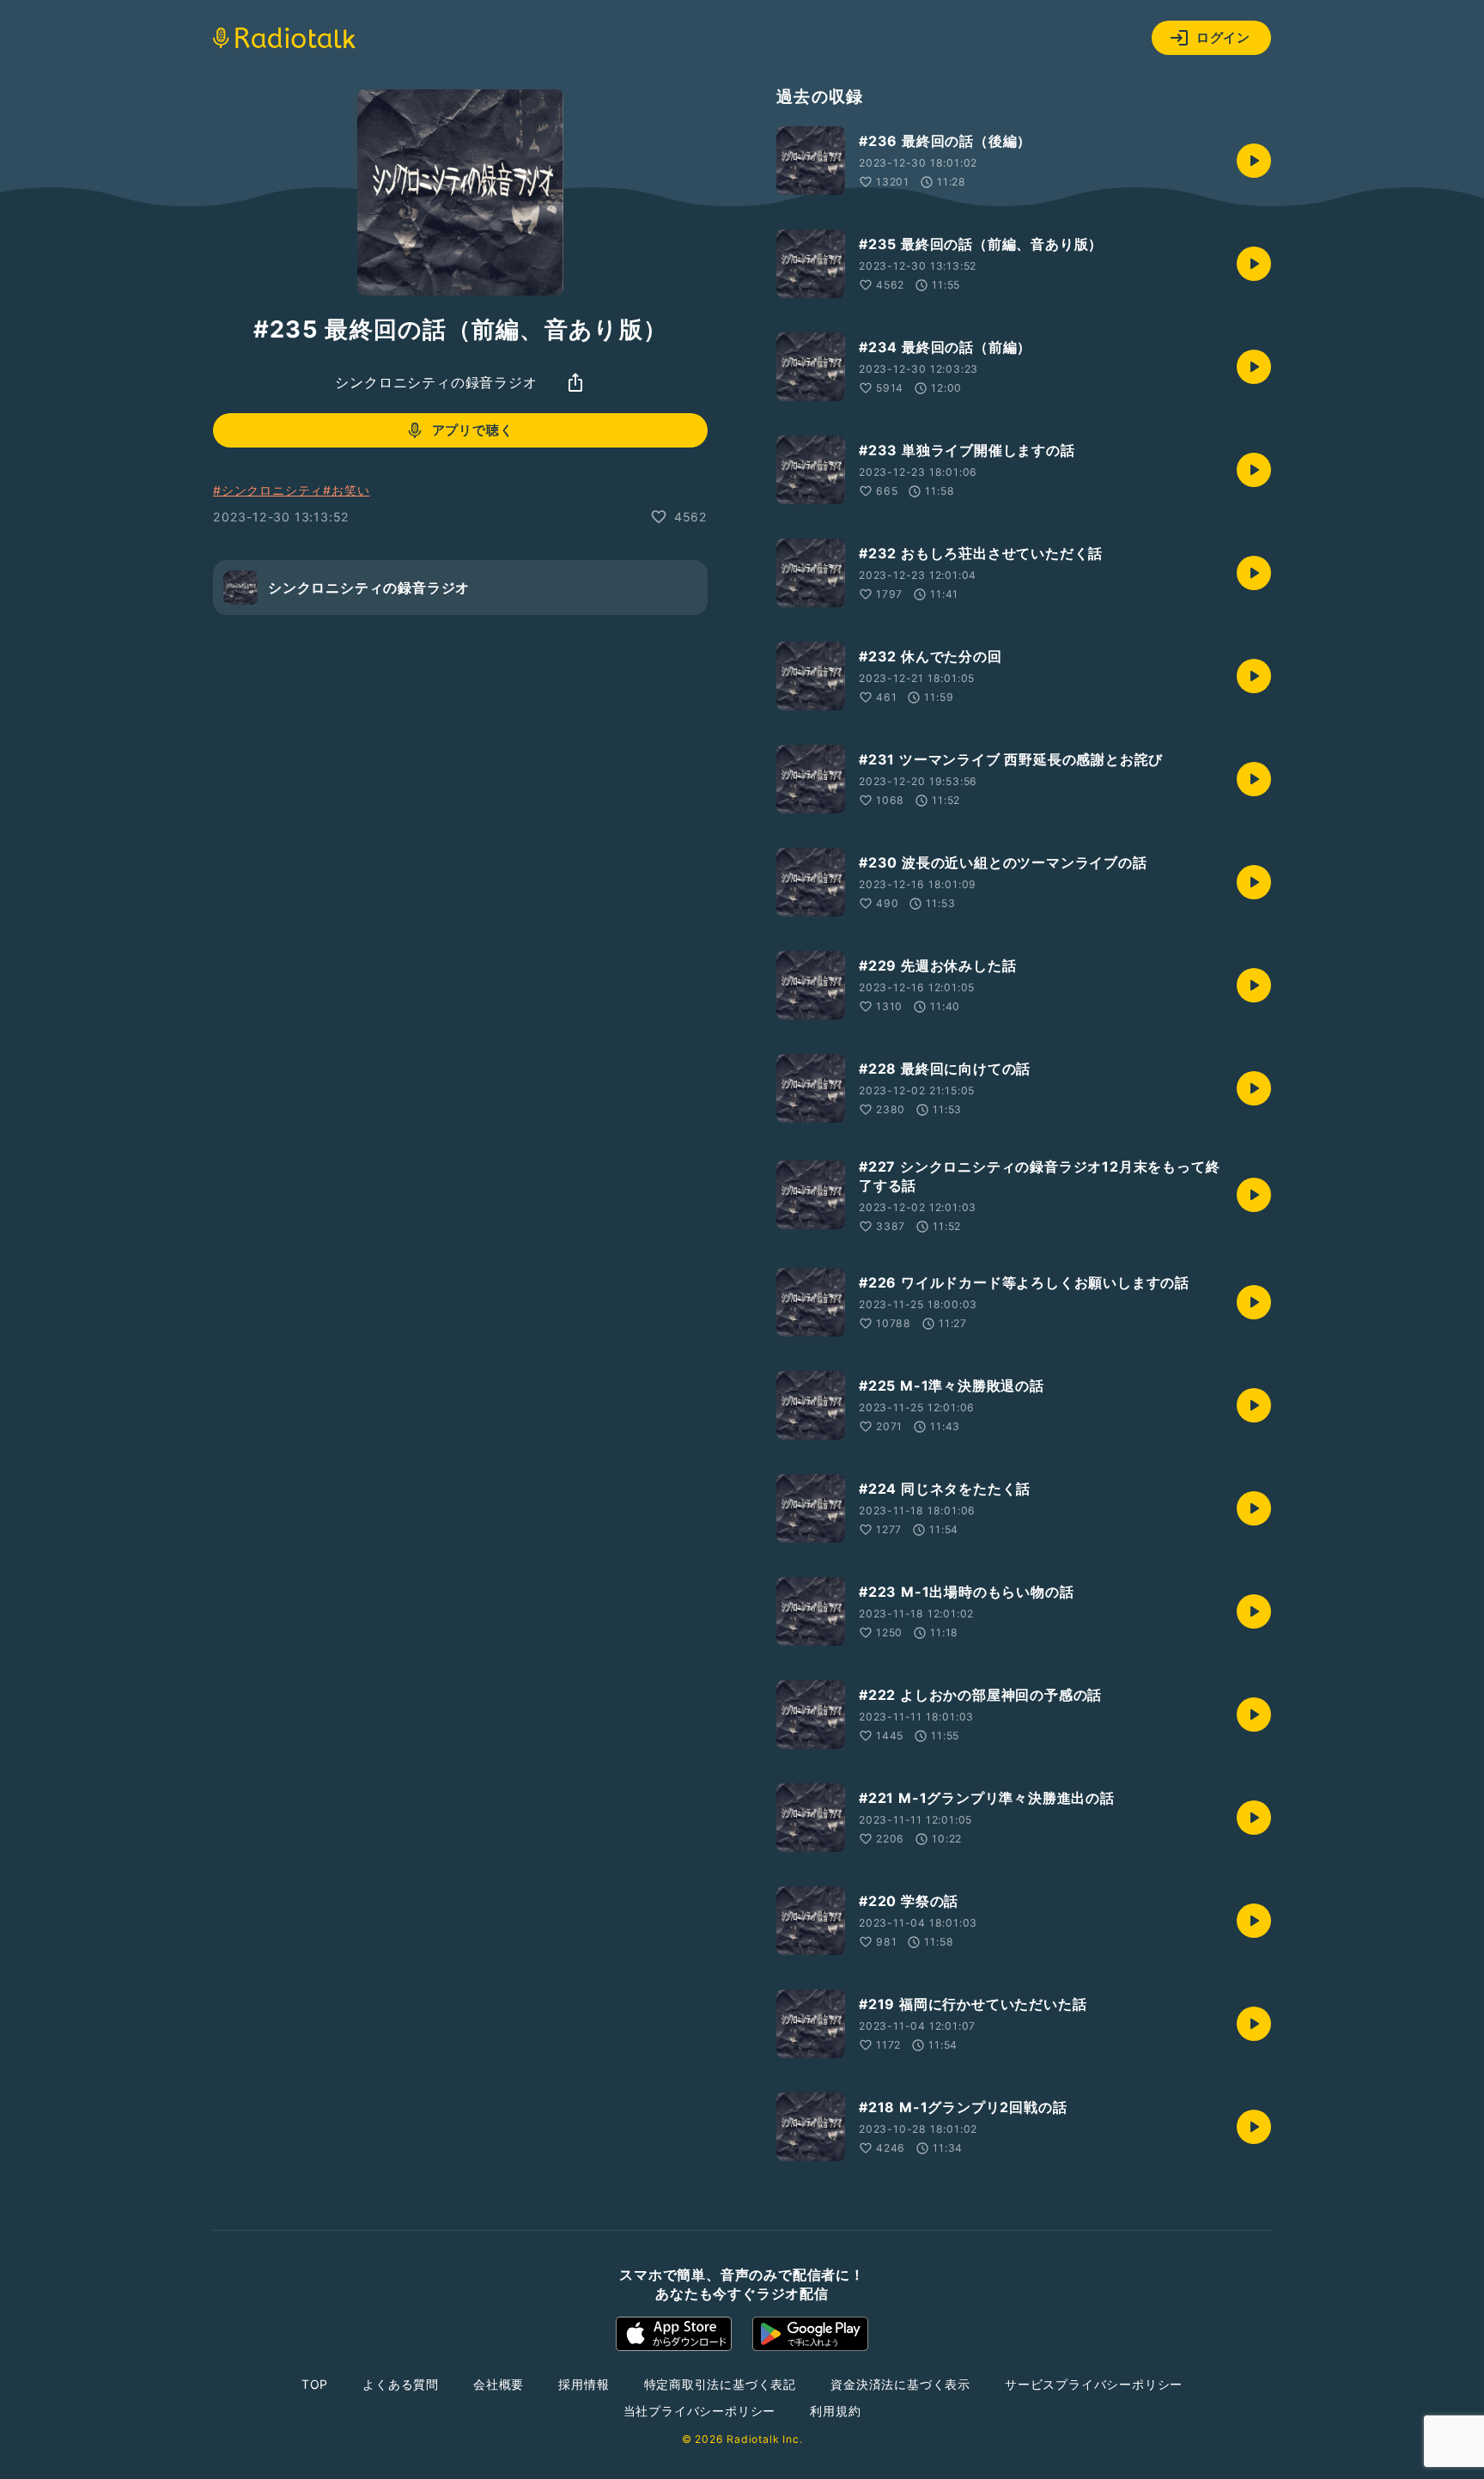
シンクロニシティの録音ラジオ (436, 382)
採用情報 (584, 2384)
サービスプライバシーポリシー (1094, 2384)
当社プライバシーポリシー (700, 2411)
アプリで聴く (473, 430)
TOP (315, 2384)
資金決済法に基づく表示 (900, 2384)
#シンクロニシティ (268, 490)
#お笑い (346, 490)
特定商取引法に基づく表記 (721, 2384)
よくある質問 (401, 2384)
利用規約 (835, 2411)
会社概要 (499, 2384)
